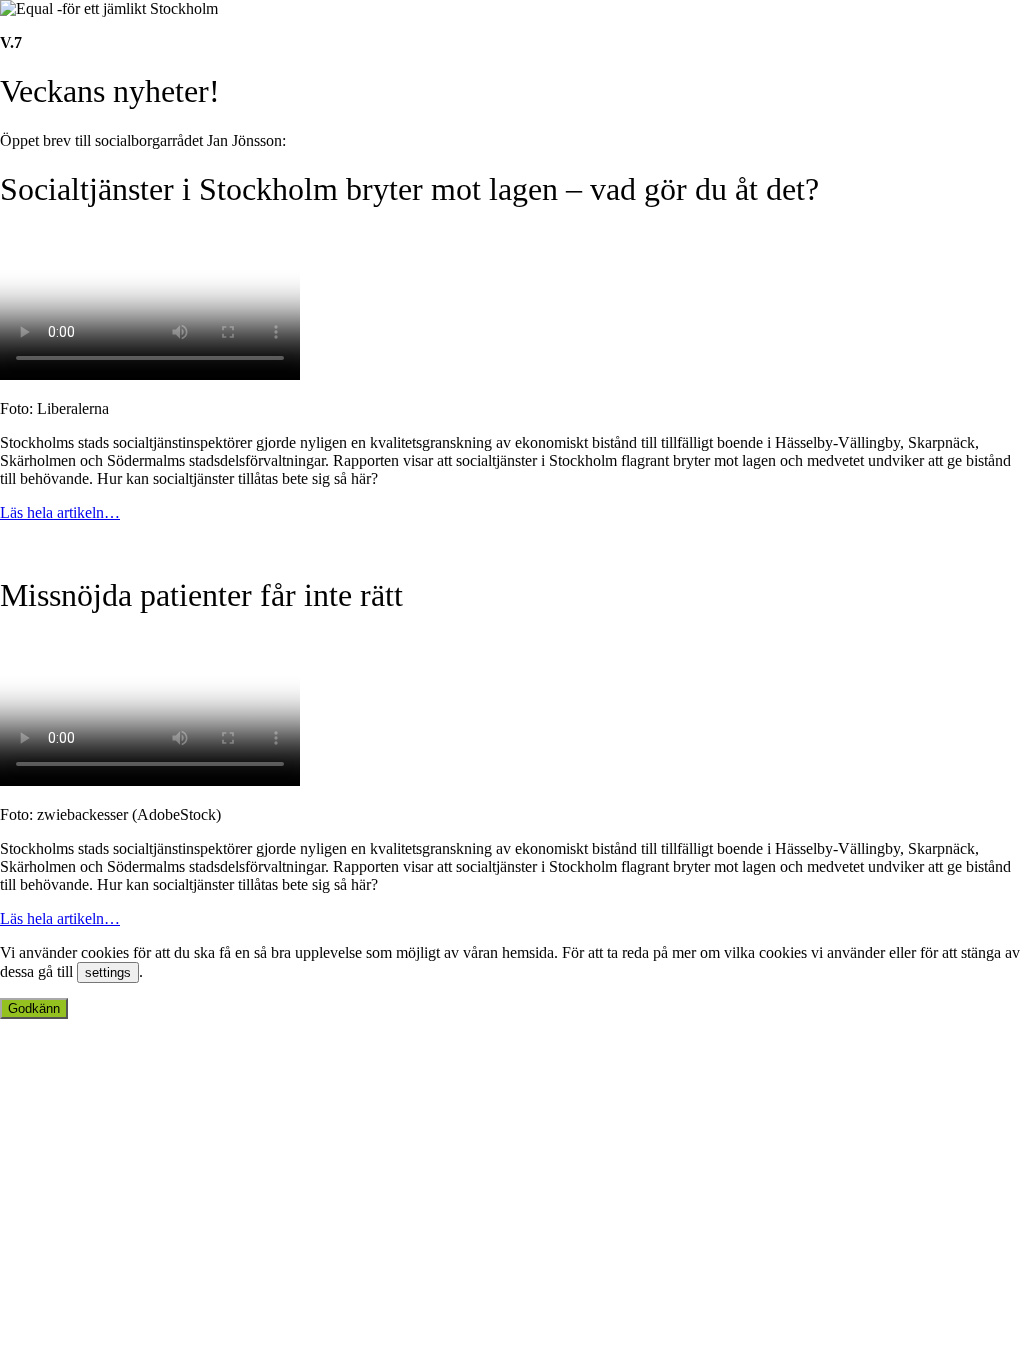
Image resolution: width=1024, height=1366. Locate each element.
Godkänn (34, 1008)
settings (108, 972)
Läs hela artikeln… (60, 512)
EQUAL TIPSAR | (191, 546)
